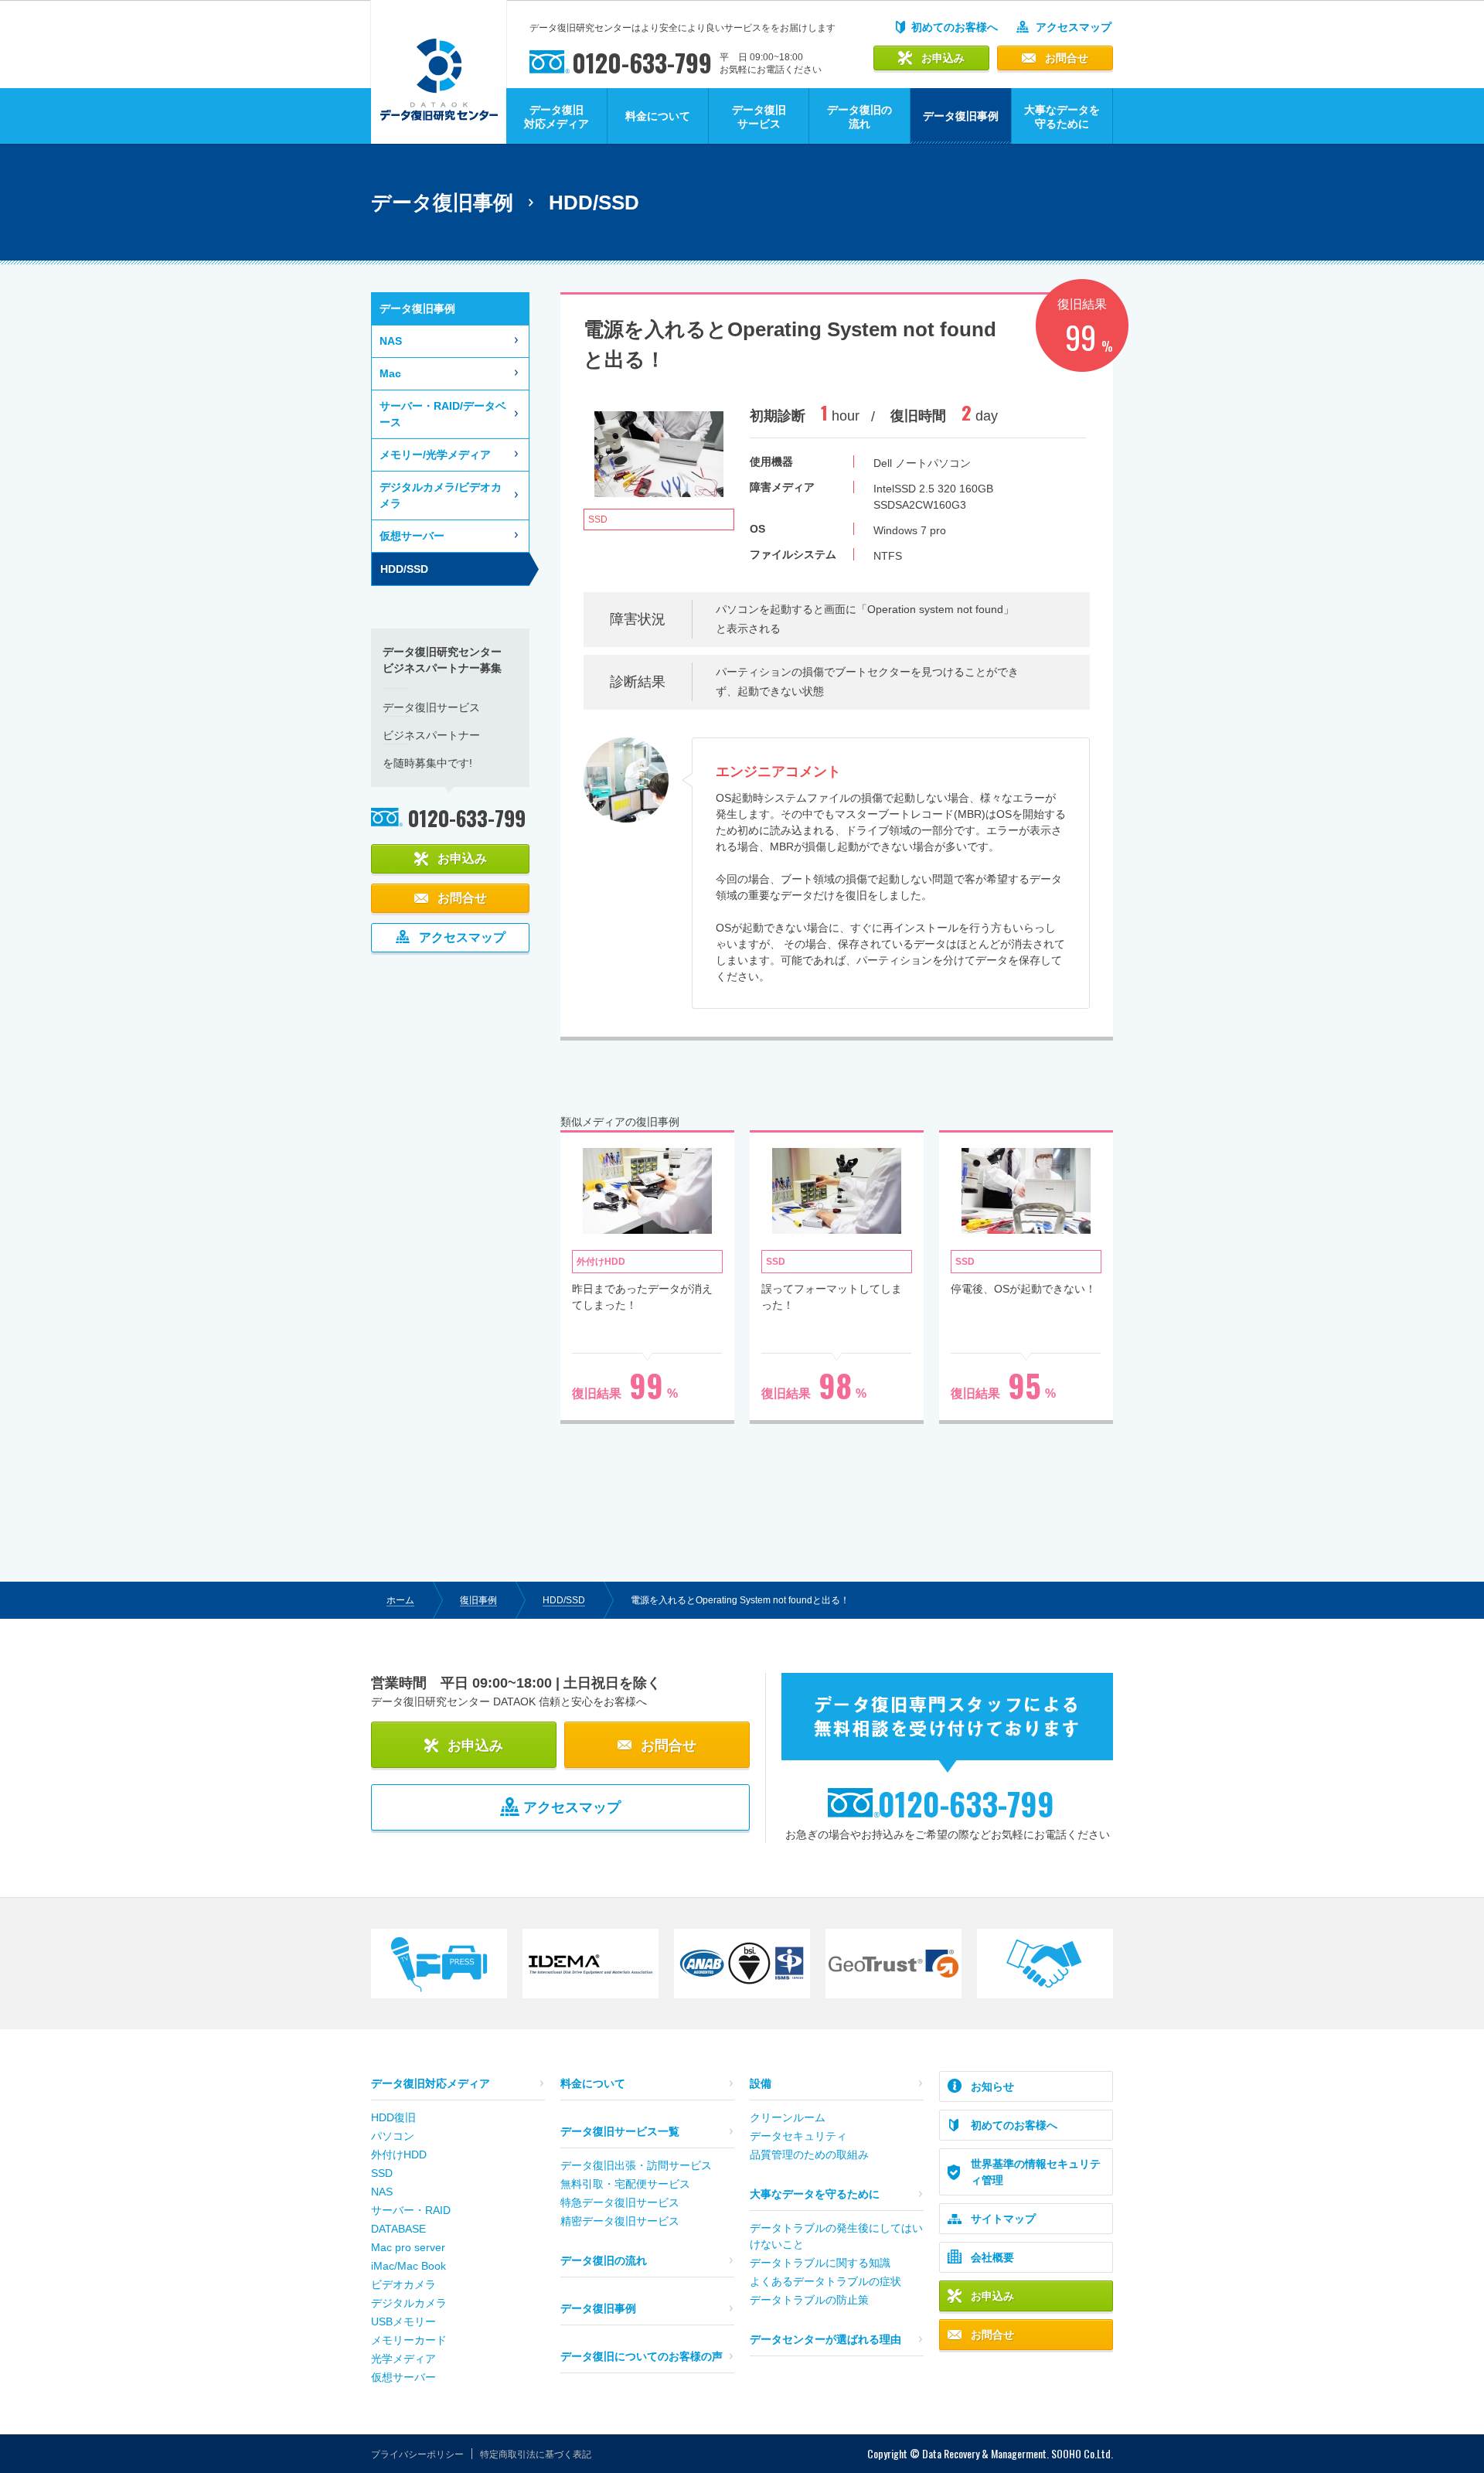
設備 (761, 2083)
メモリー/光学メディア (435, 455)
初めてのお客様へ (955, 27)
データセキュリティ (798, 2136)
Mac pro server (408, 2247)
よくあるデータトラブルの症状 (825, 2281)
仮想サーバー (412, 536)
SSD (382, 2173)
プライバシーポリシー (417, 2454)
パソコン (393, 2136)
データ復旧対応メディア (556, 117)
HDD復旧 (393, 2117)
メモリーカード (409, 2340)
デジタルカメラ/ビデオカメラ (441, 495)
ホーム (400, 1600)
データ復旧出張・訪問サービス (636, 2165)
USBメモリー (403, 2321)
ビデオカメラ (403, 2284)
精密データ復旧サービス (620, 2221)
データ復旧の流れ (859, 117)
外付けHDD (399, 2155)
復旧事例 (478, 1600)
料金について (658, 116)
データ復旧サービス (759, 117)
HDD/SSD (564, 1600)
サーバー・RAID (411, 2210)
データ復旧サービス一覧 (620, 2131)
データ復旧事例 (598, 2308)
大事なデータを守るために (1062, 117)
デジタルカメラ (409, 2303)
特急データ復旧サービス (620, 2202)
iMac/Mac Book (408, 2266)
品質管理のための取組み (809, 2155)
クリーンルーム (788, 2117)
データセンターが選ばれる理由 (825, 2339)
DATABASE (398, 2229)
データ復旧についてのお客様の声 (642, 2356)
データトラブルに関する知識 (820, 2263)
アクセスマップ (1074, 27)
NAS (391, 341)
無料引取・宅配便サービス (625, 2184)
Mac (390, 373)
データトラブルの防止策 (809, 2300)
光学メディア (403, 2359)
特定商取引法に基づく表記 (536, 2454)
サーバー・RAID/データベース (443, 414)
